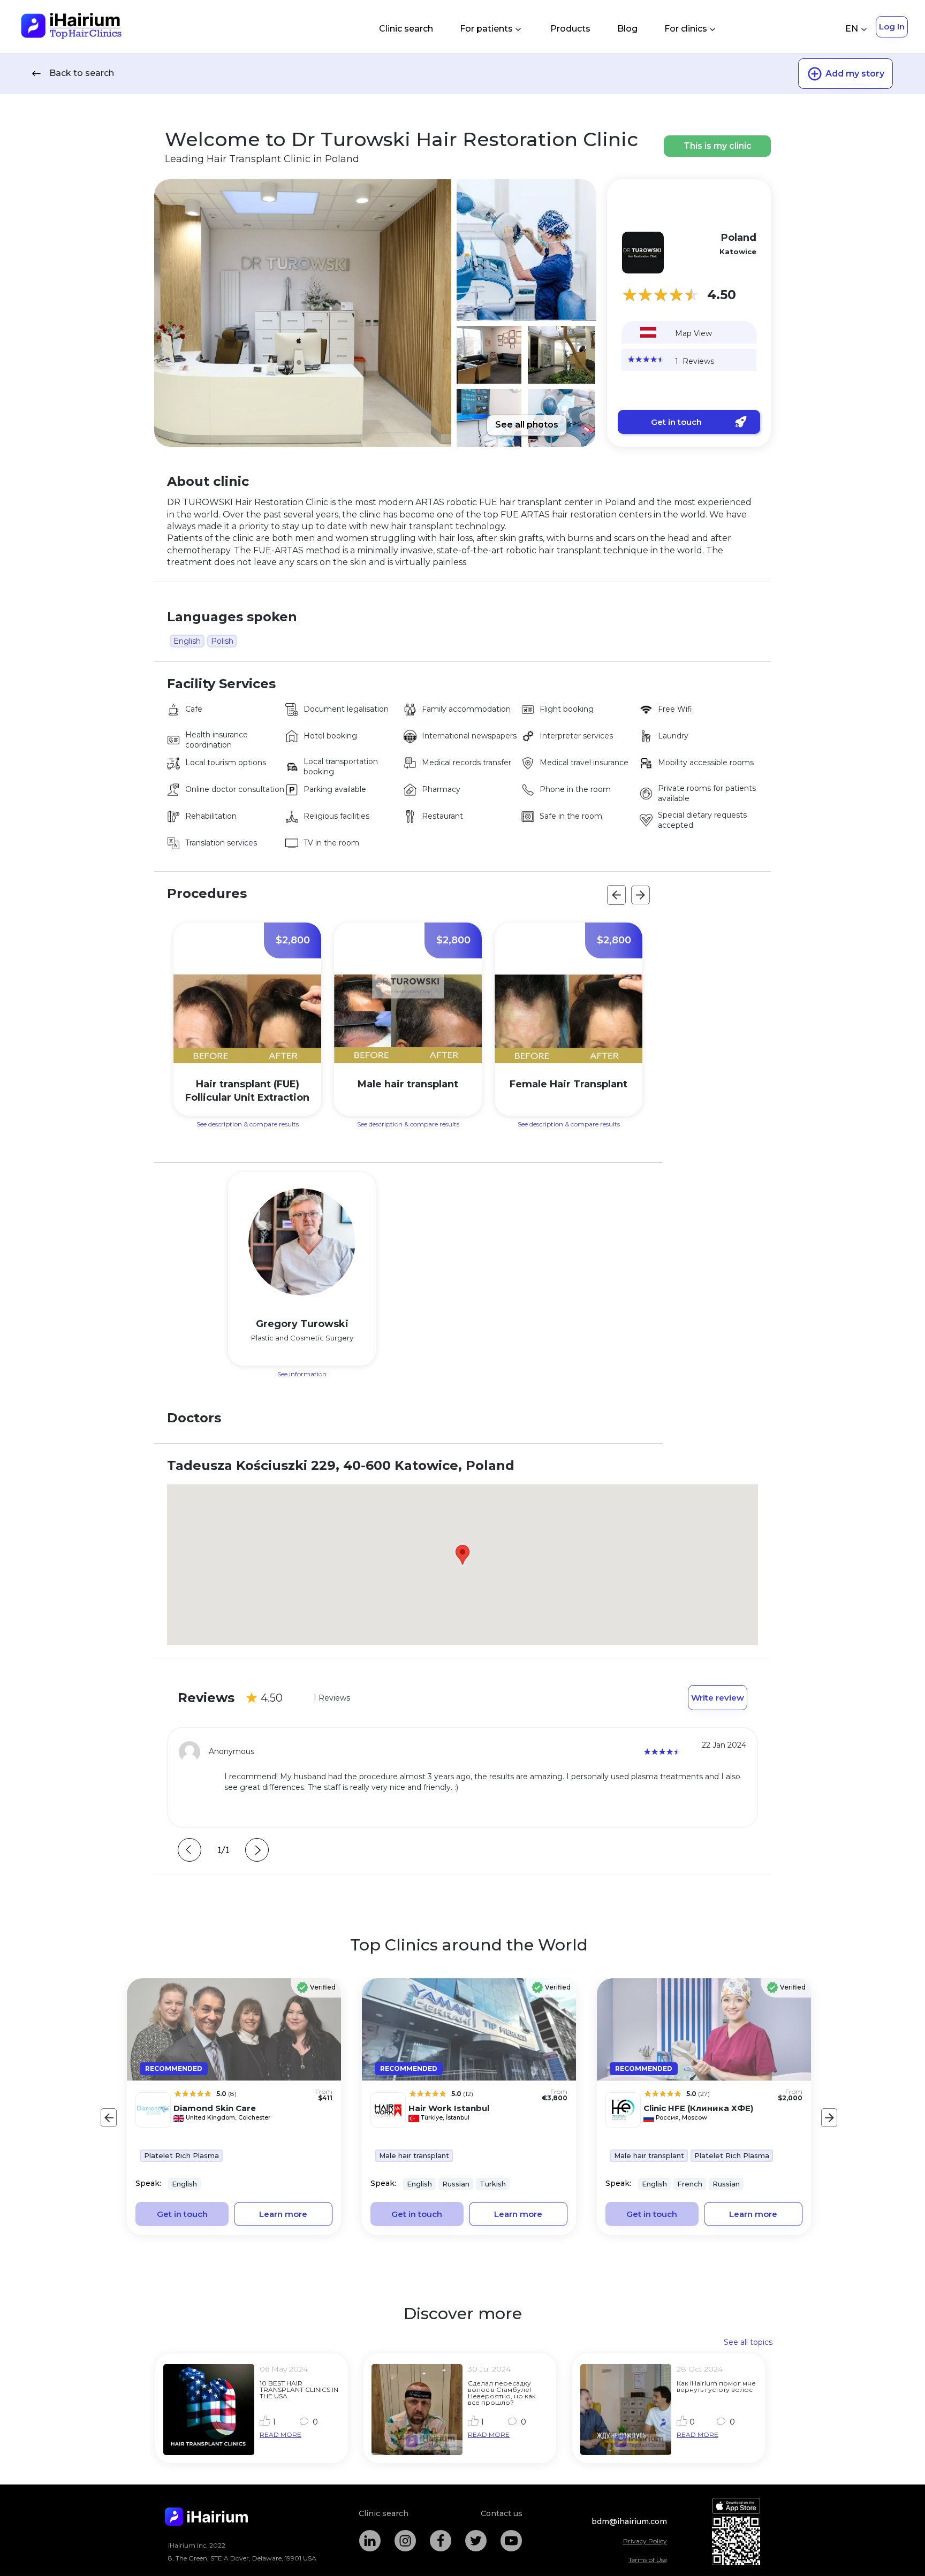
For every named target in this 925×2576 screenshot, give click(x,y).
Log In (892, 26)
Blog (627, 29)
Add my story (855, 74)
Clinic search (406, 29)
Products (570, 29)
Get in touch (676, 422)
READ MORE (280, 2434)
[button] (462, 1555)
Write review (718, 1698)
